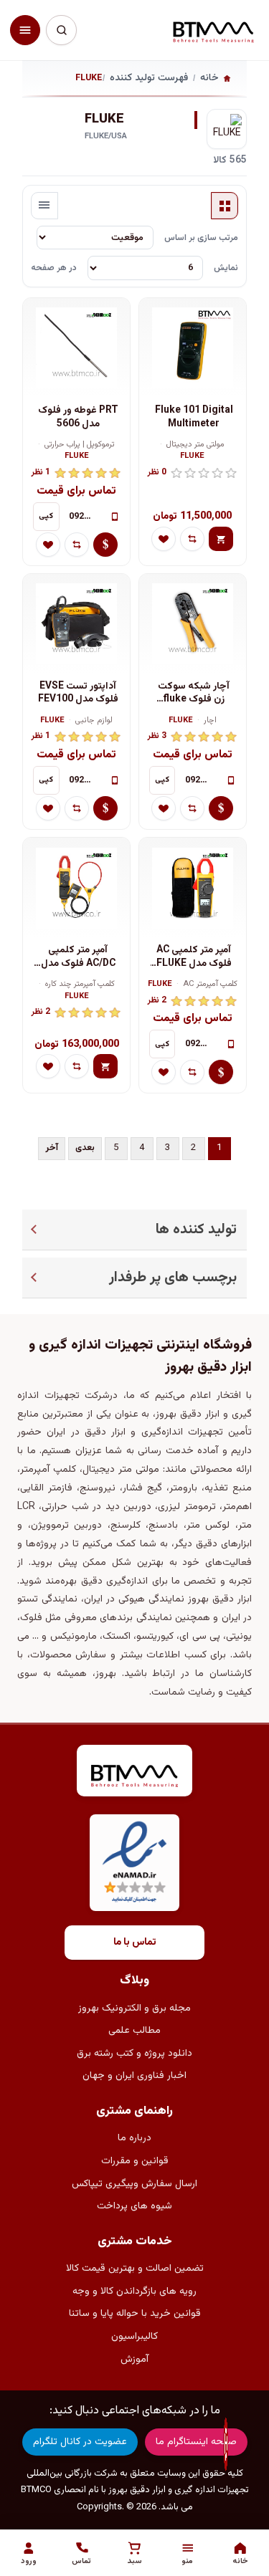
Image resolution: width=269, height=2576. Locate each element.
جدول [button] (225, 206)
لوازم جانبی (94, 721)
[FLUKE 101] (193, 348)
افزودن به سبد (221, 539)
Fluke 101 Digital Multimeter (194, 417)
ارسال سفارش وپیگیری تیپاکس (134, 2184)
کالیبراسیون (134, 2337)
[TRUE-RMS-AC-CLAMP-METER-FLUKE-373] (193, 888)
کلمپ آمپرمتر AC (210, 985)
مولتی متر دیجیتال (195, 445)
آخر (52, 1148)
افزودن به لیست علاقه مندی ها (164, 539)
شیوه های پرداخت (134, 2206)
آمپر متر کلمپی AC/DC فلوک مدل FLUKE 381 (78, 957)
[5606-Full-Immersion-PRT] (77, 348)
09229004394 (85, 517)
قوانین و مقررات (135, 2161)
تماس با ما (135, 1943)
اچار (210, 721)
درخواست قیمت (105, 545)
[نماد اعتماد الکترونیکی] (134, 1863)
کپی (46, 516)
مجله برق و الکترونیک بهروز (134, 2008)
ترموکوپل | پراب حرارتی (80, 445)
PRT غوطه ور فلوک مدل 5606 (78, 417)
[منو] (25, 30)
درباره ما (134, 2138)
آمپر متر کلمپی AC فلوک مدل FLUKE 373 (194, 957)
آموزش (134, 2360)
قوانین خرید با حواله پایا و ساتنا (135, 2314)
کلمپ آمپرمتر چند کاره (80, 985)
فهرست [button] (44, 206)
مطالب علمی (134, 2031)
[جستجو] (61, 30)
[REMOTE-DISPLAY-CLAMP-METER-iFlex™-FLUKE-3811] (77, 888)
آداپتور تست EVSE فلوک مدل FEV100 (78, 693)
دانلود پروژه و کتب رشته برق (134, 2054)
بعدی (85, 1148)
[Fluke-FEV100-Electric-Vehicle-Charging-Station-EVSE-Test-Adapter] (77, 624)
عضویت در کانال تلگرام (80, 2442)
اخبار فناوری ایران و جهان (134, 2076)
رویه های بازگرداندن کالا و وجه (134, 2292)
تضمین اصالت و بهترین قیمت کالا (135, 2269)
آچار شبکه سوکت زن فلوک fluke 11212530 (194, 693)
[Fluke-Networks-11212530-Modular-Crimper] (193, 624)
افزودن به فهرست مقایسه (192, 539)
